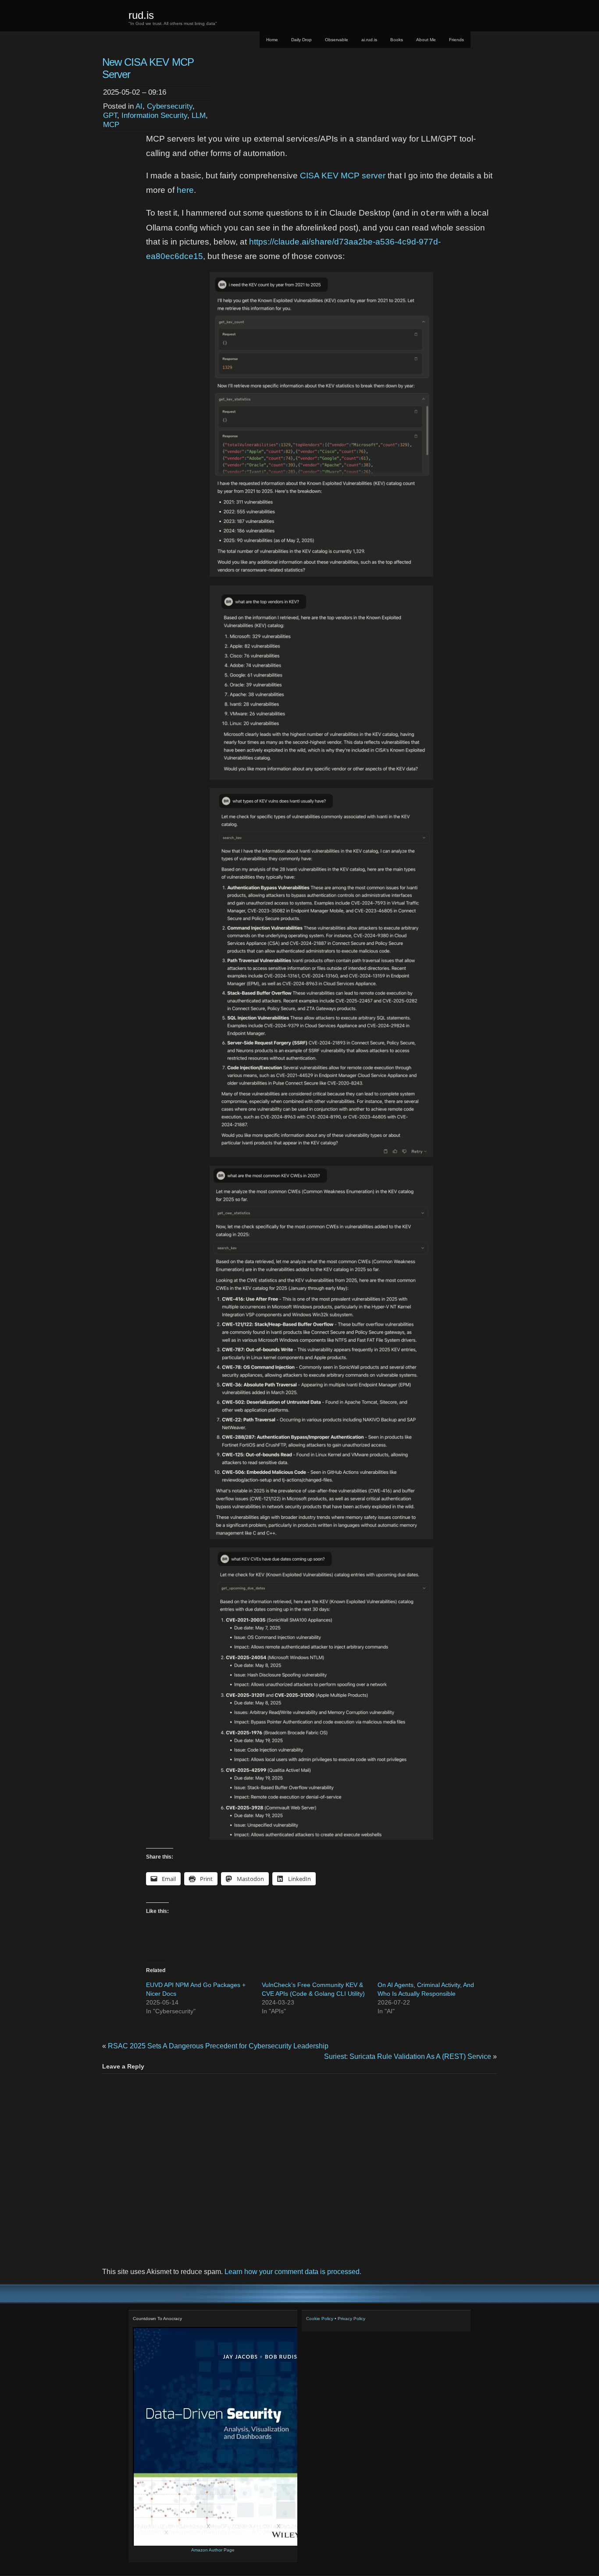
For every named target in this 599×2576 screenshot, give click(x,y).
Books (397, 40)
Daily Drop (301, 40)
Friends (456, 40)
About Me (426, 40)
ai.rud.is (369, 40)
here (185, 190)
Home (272, 40)
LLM (199, 115)
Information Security (154, 115)
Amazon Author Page (213, 2550)
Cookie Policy (320, 2319)
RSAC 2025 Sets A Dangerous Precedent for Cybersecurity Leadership (218, 2046)
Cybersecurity (170, 106)
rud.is (141, 15)
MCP (111, 124)
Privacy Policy (351, 2319)
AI (139, 106)
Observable (337, 40)
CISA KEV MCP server (343, 176)
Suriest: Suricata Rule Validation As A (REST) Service (408, 2056)
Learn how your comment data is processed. (293, 2272)
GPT (110, 115)
